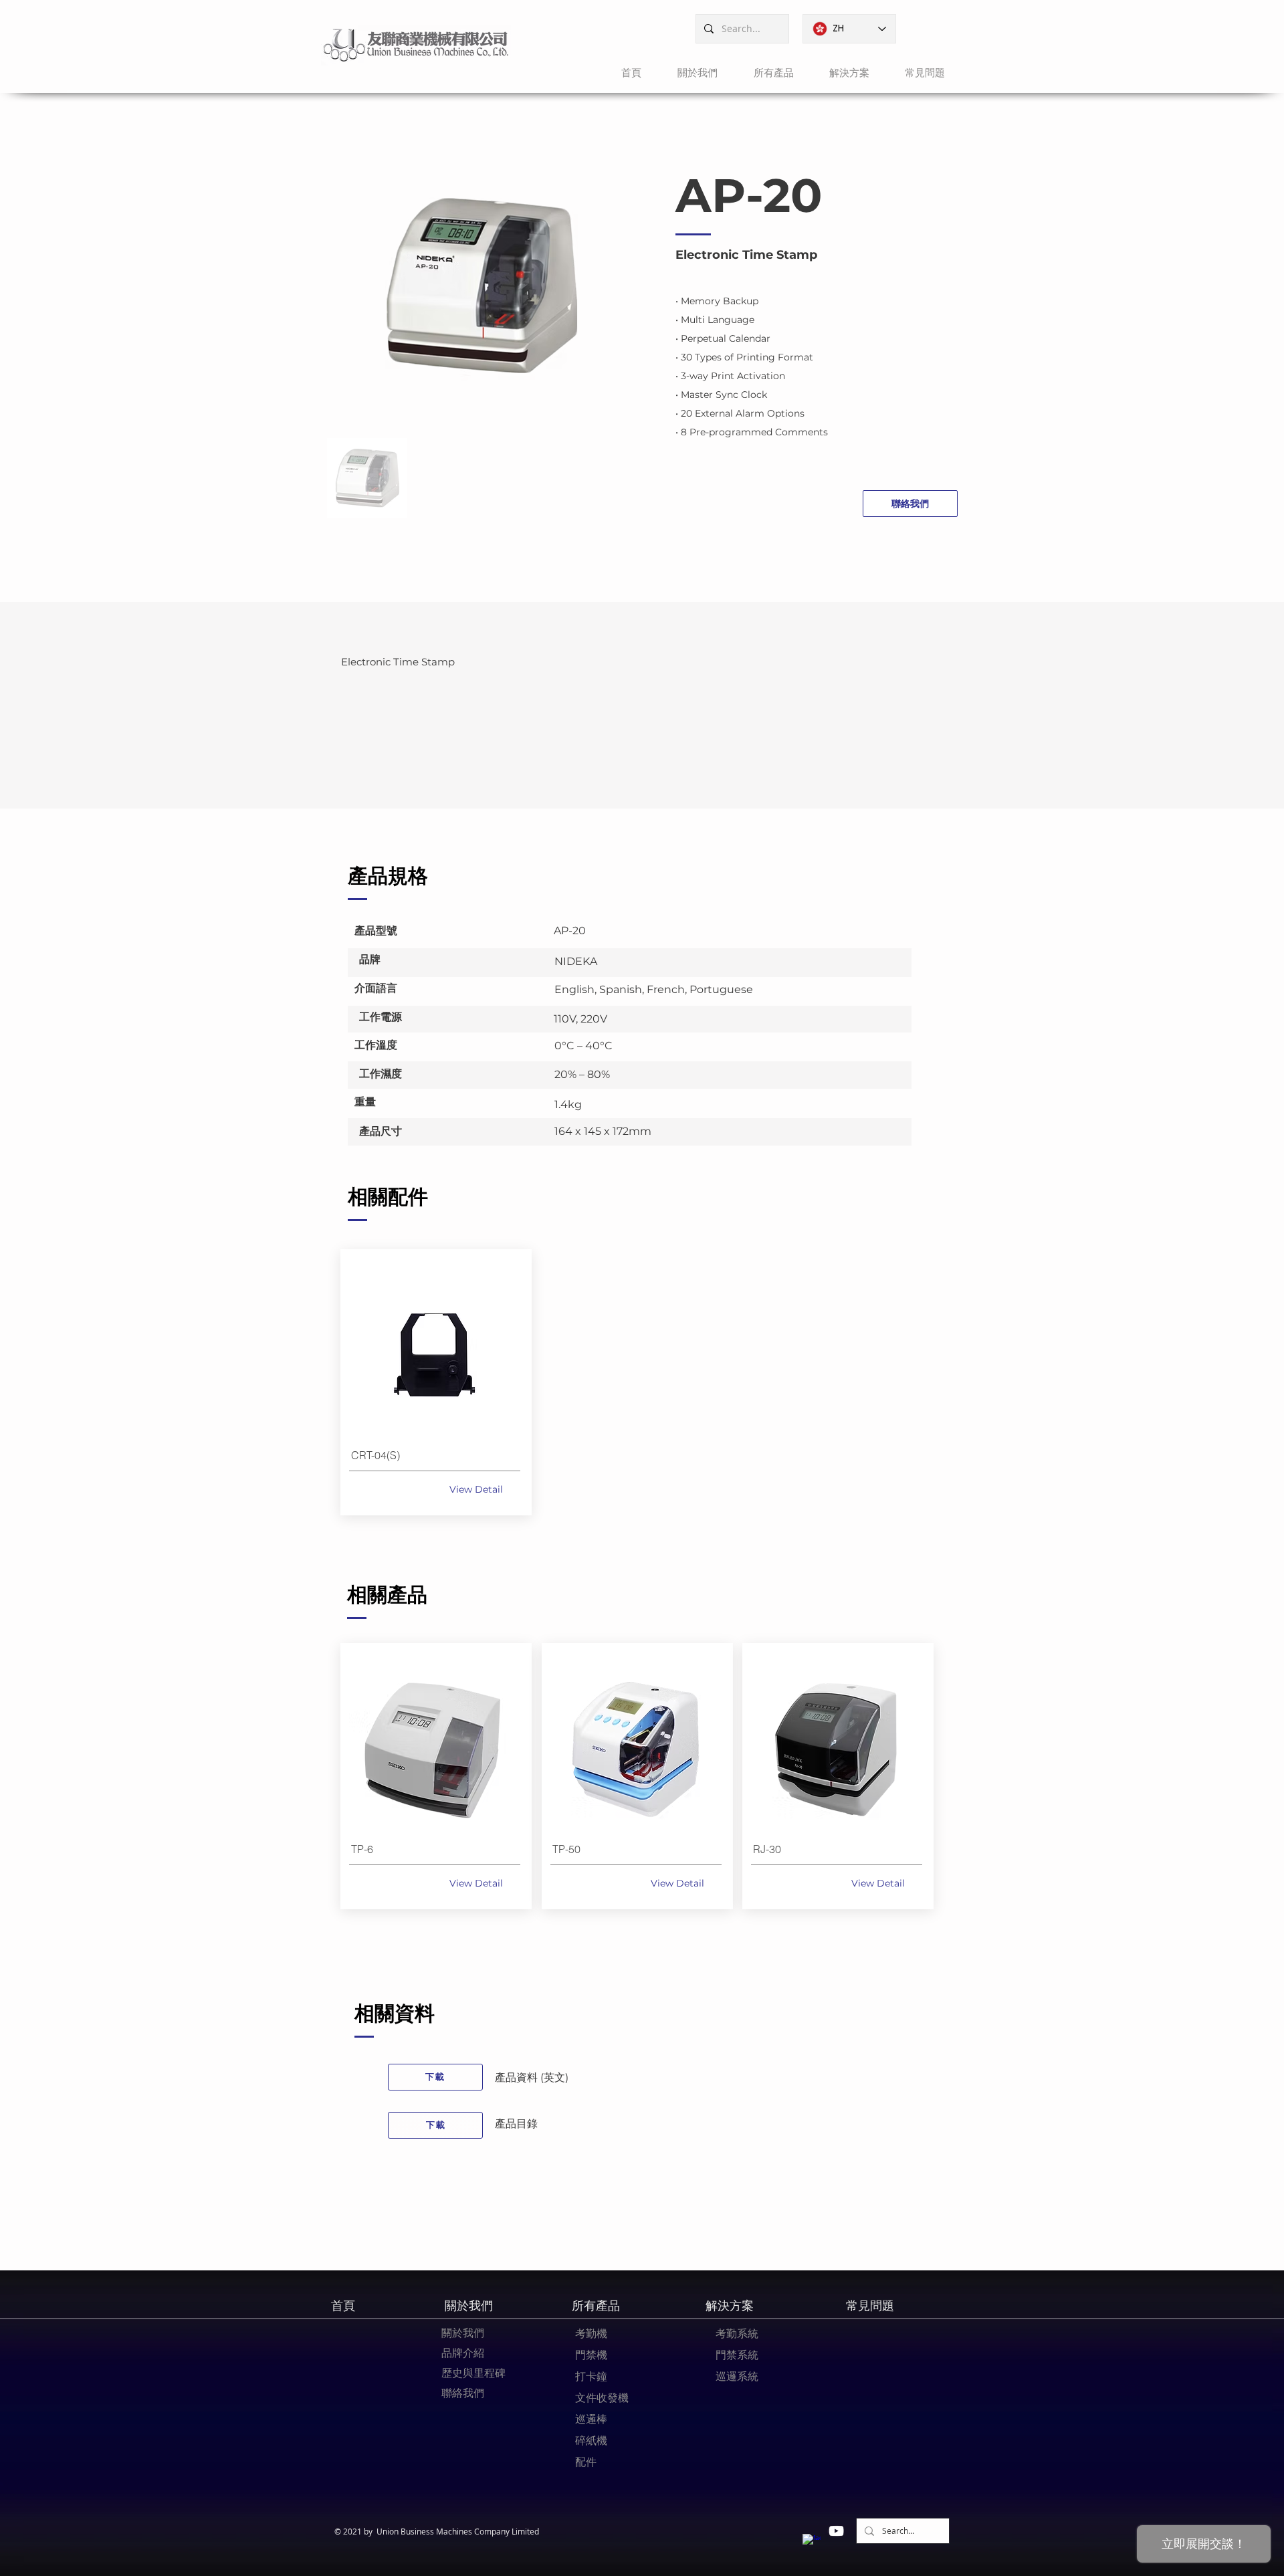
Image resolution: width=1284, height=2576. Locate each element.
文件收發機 (602, 2397)
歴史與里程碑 (473, 2373)
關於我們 (463, 2333)
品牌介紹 (463, 2353)
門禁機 (591, 2355)
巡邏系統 (737, 2376)
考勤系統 (737, 2333)
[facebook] (812, 2543)
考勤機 (591, 2333)
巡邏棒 (591, 2419)
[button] (689, 73)
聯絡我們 (463, 2393)
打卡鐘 (591, 2376)
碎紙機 (591, 2440)
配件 (586, 2462)
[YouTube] (836, 2531)
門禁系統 (737, 2355)
